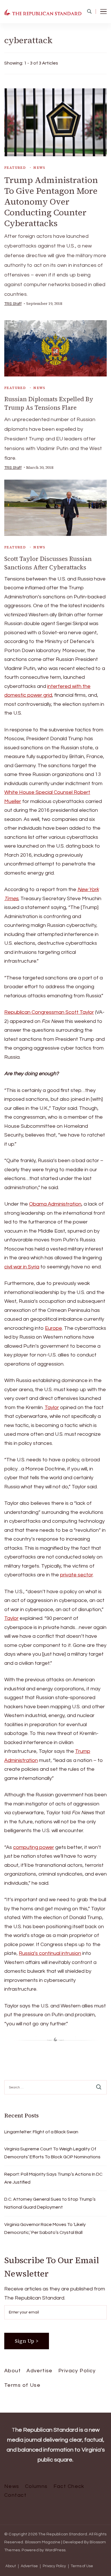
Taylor (52, 1407)
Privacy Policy (77, 2371)
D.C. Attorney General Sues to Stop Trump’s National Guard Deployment (50, 2203)
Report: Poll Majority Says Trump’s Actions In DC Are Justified (53, 2178)
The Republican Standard (63, 2534)
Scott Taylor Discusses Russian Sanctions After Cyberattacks (48, 563)
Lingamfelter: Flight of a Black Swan (41, 2132)
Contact (15, 2495)
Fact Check (69, 2486)
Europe (54, 1328)
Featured (15, 168)
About (13, 2371)
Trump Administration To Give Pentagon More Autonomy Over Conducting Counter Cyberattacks (51, 202)
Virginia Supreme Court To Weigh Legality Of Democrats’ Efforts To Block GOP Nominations (52, 2153)
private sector (76, 1575)
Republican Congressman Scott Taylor (49, 1012)
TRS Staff (13, 304)
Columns (36, 2486)
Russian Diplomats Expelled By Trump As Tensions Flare (49, 403)
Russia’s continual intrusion (50, 1953)
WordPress (55, 2550)
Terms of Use (22, 2385)
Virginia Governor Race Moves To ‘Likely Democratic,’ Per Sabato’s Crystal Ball (45, 2228)
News (39, 168)
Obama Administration (55, 1204)
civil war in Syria (22, 1267)
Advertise (40, 2371)
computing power (34, 1847)
